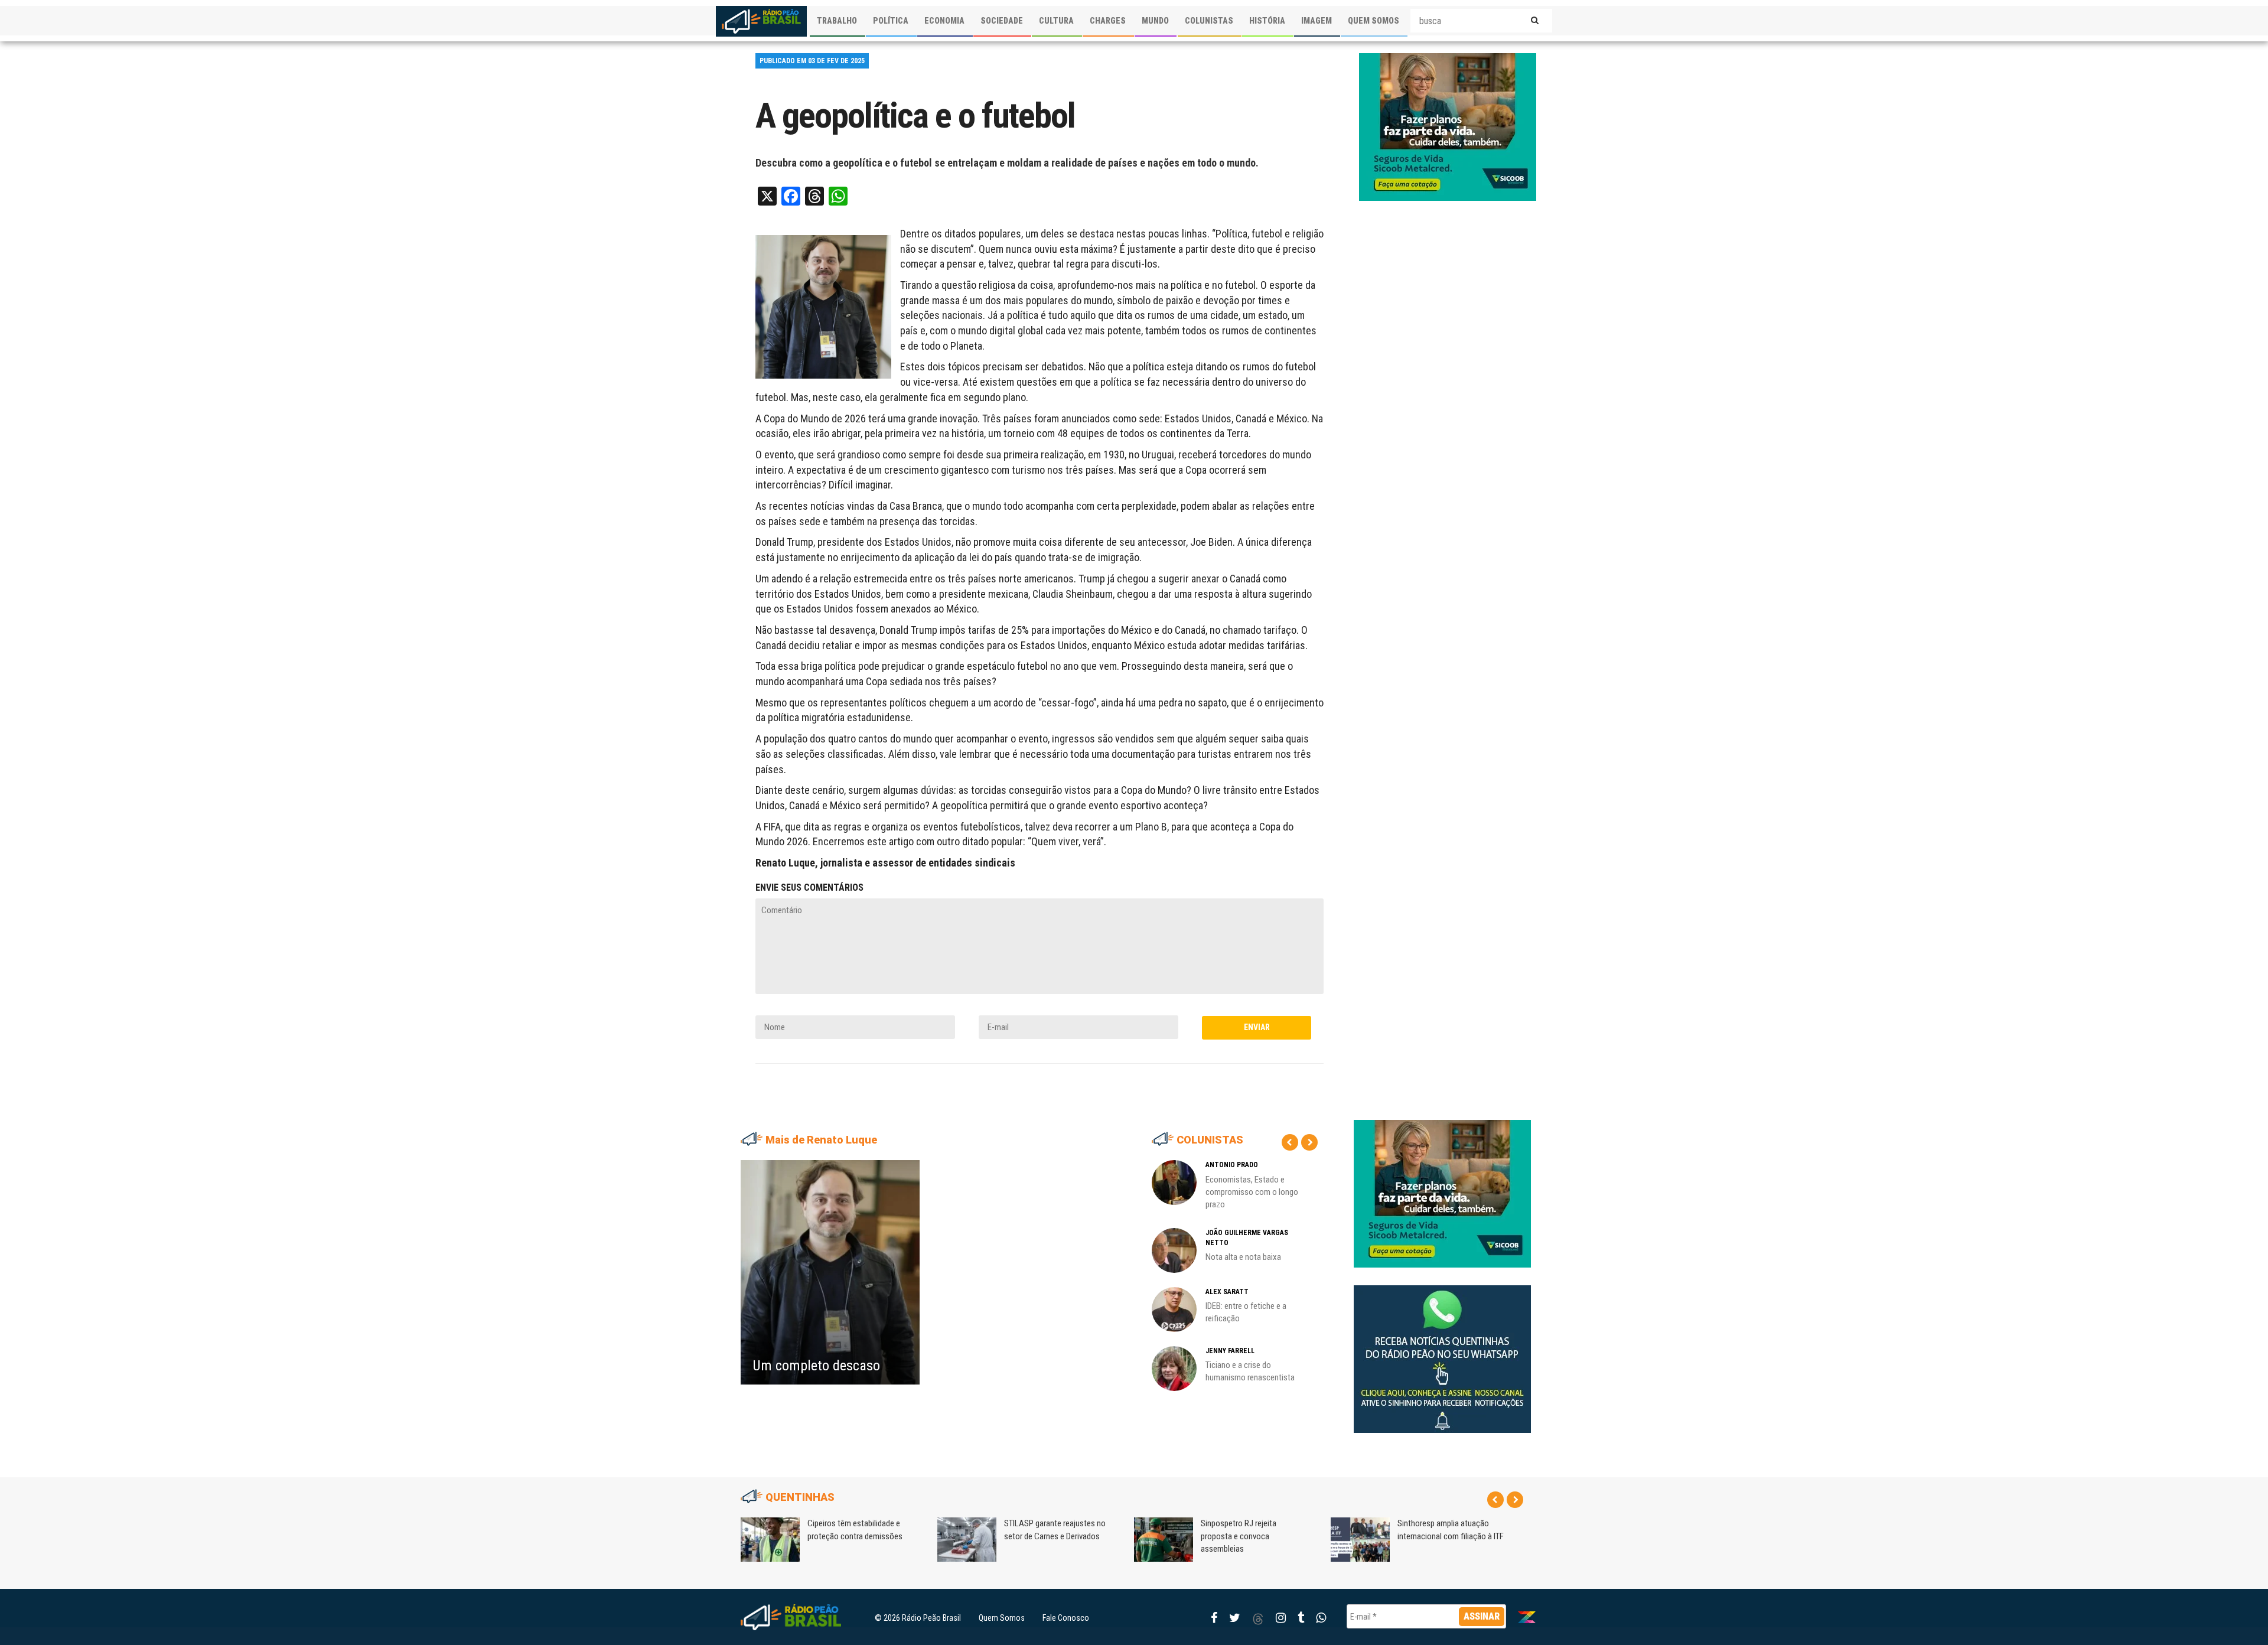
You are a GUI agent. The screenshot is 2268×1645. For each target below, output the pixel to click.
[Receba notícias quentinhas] (1442, 1350)
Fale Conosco (1066, 1618)
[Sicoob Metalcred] (1448, 126)
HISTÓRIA (1267, 21)
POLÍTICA (891, 21)
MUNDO (1155, 21)
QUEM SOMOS (1373, 21)
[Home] (761, 21)
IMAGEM (1317, 21)
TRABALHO (837, 21)
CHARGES (1108, 21)
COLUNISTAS (1209, 21)
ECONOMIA (944, 21)
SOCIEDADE (1002, 21)
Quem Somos (1002, 1618)
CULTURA (1056, 21)
